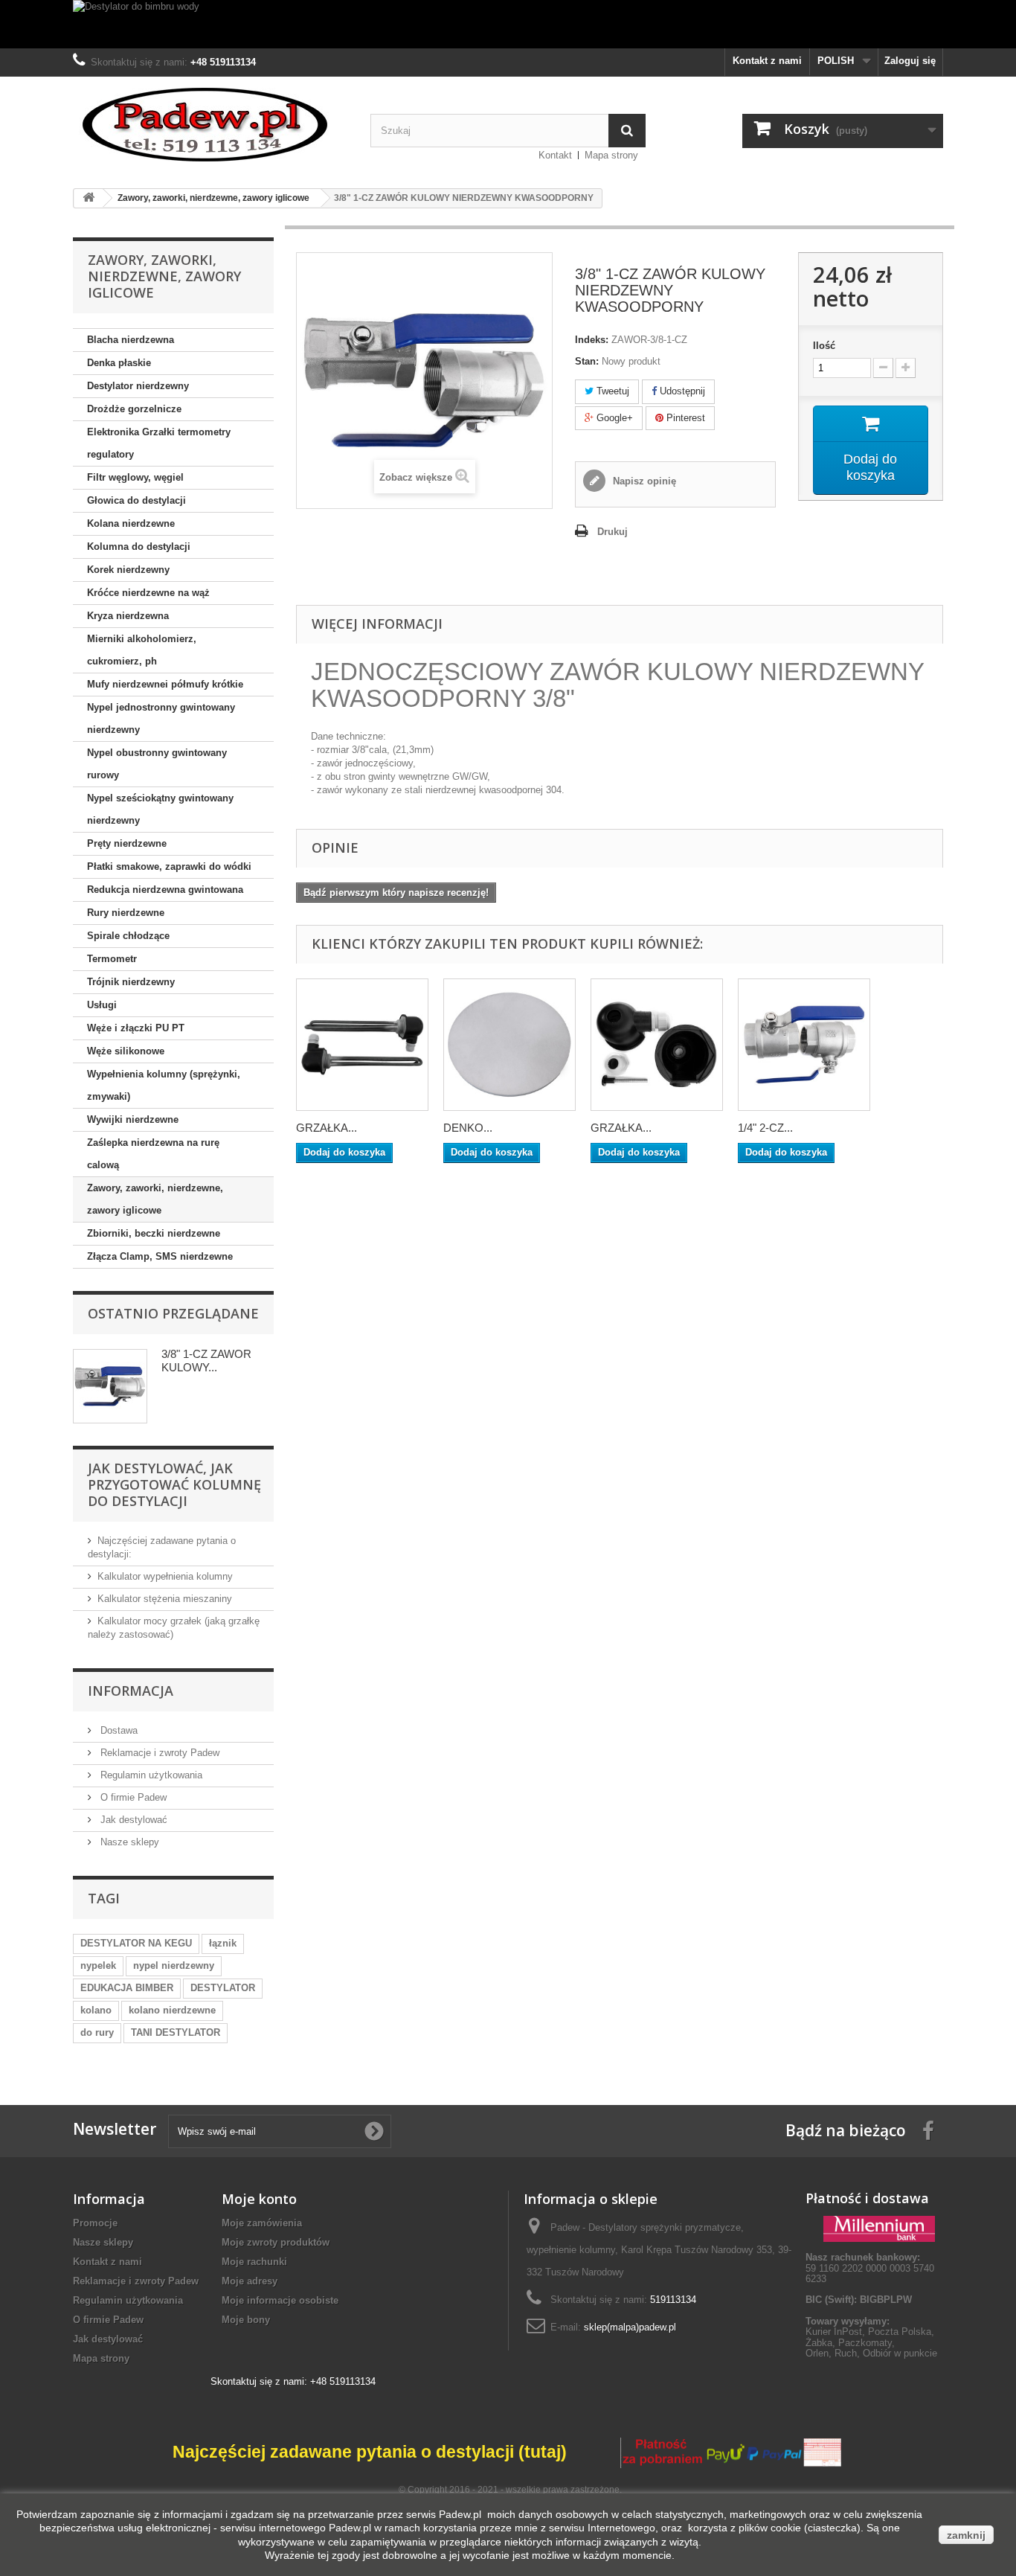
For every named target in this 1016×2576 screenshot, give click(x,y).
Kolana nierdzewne (131, 523)
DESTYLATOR (223, 1988)
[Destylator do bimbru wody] (508, 24)
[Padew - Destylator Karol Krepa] (210, 125)
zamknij (966, 2535)
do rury (97, 2032)
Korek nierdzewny (128, 570)
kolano (96, 2010)
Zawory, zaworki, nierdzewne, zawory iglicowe (155, 1199)
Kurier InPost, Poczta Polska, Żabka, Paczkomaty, (870, 2337)
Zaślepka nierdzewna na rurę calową (153, 1154)
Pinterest (684, 418)
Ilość (824, 346)
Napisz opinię (643, 481)
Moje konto (259, 2199)
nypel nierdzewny (174, 1965)
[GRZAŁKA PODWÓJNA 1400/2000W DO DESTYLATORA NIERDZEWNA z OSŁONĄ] (362, 1045)
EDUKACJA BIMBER (127, 1988)
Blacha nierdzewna (131, 340)
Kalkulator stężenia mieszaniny (165, 1599)
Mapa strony (611, 155)
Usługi (102, 1005)
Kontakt (555, 155)
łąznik (223, 1943)
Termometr (112, 959)
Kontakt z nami (767, 61)
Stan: (587, 361)
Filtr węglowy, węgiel (135, 477)
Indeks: (592, 340)
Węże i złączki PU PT (136, 1028)
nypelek (98, 1965)
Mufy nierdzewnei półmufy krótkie (165, 684)
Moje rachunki (254, 2262)
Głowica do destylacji (136, 500)
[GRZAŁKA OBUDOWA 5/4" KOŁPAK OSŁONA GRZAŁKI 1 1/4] (657, 1045)
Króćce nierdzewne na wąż (148, 593)
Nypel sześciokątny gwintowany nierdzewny (160, 809)
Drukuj (613, 532)
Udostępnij (681, 391)
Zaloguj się (910, 61)
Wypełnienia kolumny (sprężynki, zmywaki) (164, 1085)
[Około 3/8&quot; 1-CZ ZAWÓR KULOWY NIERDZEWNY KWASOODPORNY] (110, 1386)
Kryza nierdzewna (128, 616)
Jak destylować (132, 1820)
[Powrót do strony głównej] (89, 198)
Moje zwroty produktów (276, 2242)
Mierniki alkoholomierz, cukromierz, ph (142, 650)
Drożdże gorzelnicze (134, 409)
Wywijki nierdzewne (133, 1119)
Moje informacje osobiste (280, 2300)
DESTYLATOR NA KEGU (136, 1943)
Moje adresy (250, 2281)
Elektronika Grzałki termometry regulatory (159, 443)
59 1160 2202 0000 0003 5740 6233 (870, 2268)
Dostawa (118, 1730)
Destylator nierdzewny (138, 386)
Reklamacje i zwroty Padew (158, 1753)
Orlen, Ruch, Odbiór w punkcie (871, 2353)
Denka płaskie (119, 363)
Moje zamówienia (262, 2223)
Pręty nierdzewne (127, 843)
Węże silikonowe (126, 1051)
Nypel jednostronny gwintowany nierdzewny (161, 718)
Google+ (613, 418)
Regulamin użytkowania (150, 1775)
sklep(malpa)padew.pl (630, 2327)
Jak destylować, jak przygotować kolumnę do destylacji (174, 1484)
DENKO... (468, 1128)
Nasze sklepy (128, 1842)
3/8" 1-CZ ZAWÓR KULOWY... (206, 1361)
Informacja (131, 1691)
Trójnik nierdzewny (131, 982)
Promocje (95, 2223)
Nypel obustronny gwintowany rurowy (157, 764)
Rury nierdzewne (126, 913)
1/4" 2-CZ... (765, 1128)
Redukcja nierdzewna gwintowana (165, 890)
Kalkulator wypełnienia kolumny (165, 1576)
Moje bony (246, 2320)
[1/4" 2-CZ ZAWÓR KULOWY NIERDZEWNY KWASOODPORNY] (804, 1045)
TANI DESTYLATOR (176, 2032)
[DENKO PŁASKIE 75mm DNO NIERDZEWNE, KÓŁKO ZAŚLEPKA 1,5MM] (509, 1045)
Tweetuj (611, 391)
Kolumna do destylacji (139, 547)
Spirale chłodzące (128, 936)
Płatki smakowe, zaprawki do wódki (169, 866)
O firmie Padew (132, 1797)
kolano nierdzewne (172, 2010)
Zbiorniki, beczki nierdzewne (154, 1233)
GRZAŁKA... (327, 1128)
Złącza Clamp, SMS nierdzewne (160, 1256)
